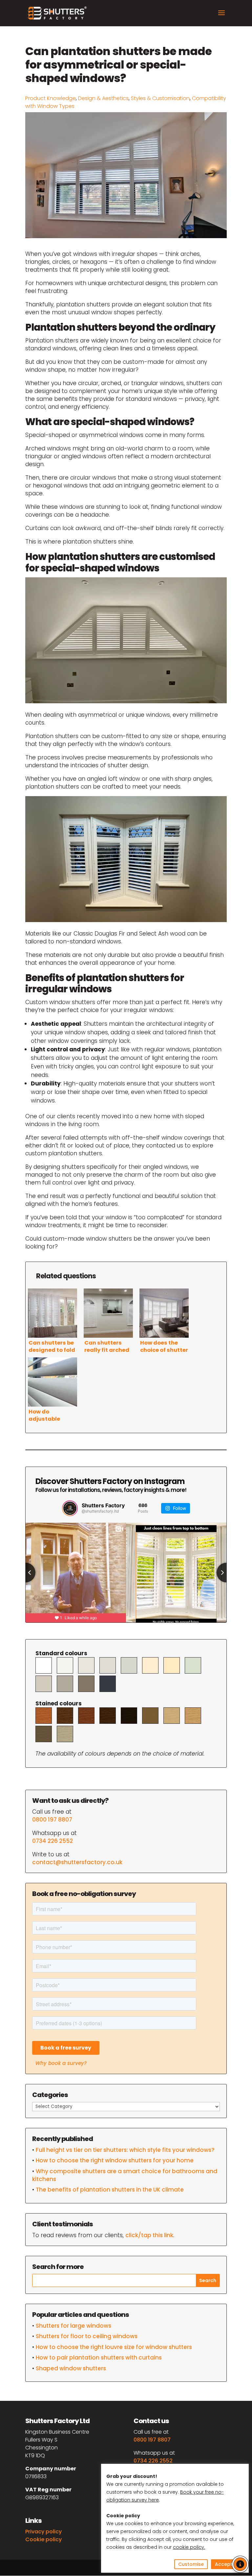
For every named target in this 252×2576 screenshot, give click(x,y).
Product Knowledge (51, 98)
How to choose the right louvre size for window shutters (114, 2347)
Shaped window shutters (71, 2368)
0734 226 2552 (52, 1841)
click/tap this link (149, 2235)
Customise (191, 2564)
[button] (240, 2564)
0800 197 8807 (52, 1820)
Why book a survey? (61, 2063)
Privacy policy (43, 2532)
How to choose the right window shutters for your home (115, 2160)
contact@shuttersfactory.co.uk (77, 1862)
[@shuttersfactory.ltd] (70, 1508)
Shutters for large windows (73, 2326)
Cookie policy (43, 2539)
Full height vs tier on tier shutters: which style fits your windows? (125, 2150)
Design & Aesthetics (103, 98)
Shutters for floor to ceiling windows (87, 2336)
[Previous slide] (26, 1573)
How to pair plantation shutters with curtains (99, 2358)
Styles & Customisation (160, 98)
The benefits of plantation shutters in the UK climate (110, 2190)
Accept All (227, 2564)
